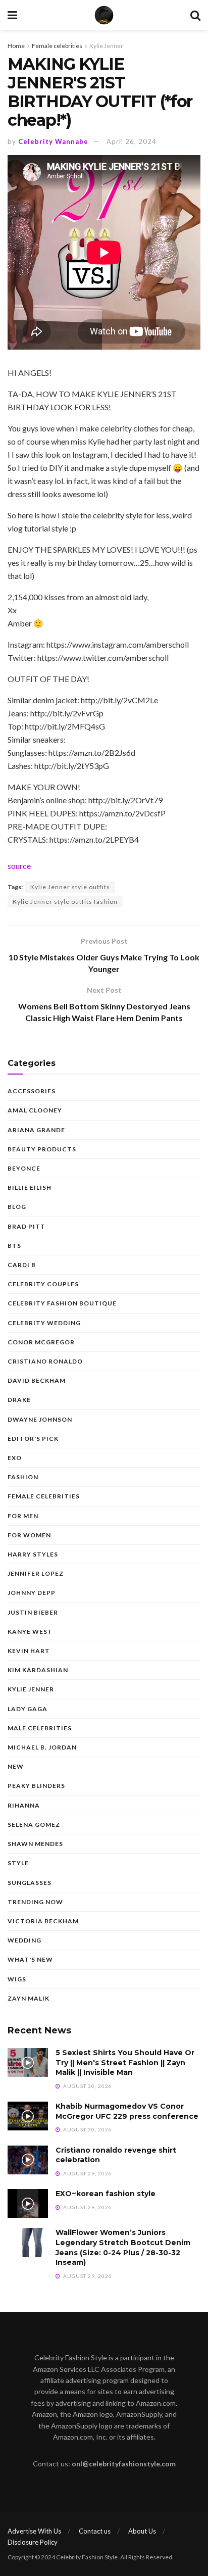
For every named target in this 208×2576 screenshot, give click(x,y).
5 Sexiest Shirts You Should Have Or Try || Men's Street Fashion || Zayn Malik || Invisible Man (125, 2062)
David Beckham (37, 1380)
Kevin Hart (29, 1651)
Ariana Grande (36, 1130)
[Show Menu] (12, 15)
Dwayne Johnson (40, 1419)
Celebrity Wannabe (53, 141)
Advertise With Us (34, 2531)
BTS (14, 1246)
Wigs (17, 1979)
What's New (30, 1959)
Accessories (32, 1091)
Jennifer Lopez (36, 1573)
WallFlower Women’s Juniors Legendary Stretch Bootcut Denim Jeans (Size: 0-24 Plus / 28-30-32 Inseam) (123, 2247)
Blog (17, 1207)
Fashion (23, 1477)
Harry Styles (33, 1554)
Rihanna (24, 1805)
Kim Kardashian (38, 1670)
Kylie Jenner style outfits (70, 887)
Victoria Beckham (43, 1921)
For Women (29, 1535)
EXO (15, 1458)
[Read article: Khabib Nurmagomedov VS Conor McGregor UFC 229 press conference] (28, 2116)
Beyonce (24, 1168)
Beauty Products (42, 1149)
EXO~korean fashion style (106, 2194)
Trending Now (35, 1902)
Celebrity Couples (43, 1284)
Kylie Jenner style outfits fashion (65, 902)
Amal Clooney (35, 1110)
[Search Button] (195, 15)
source (19, 866)
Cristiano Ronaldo (45, 1361)
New (16, 1766)
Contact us (95, 2531)
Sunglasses (30, 1883)
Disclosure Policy (33, 2542)
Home (16, 46)
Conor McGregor (41, 1342)
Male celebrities (40, 1728)
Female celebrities (57, 46)
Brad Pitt (27, 1226)
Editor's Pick (33, 1439)
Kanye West (30, 1632)
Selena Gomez (34, 1825)
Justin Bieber (33, 1612)
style (18, 1863)
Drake (19, 1400)
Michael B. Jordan (42, 1747)
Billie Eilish (30, 1187)
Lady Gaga (28, 1709)
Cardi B (22, 1265)
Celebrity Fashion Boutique (62, 1303)
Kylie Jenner (106, 46)
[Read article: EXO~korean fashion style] (28, 2203)
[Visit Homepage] (104, 15)
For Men (23, 1516)
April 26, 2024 (132, 141)
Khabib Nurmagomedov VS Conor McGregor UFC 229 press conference (127, 2111)
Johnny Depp (32, 1593)
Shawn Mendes (35, 1844)
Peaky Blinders (36, 1786)
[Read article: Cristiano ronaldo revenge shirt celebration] (28, 2160)
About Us (142, 2531)
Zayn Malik (29, 1998)
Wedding (24, 1940)
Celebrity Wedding (44, 1323)
